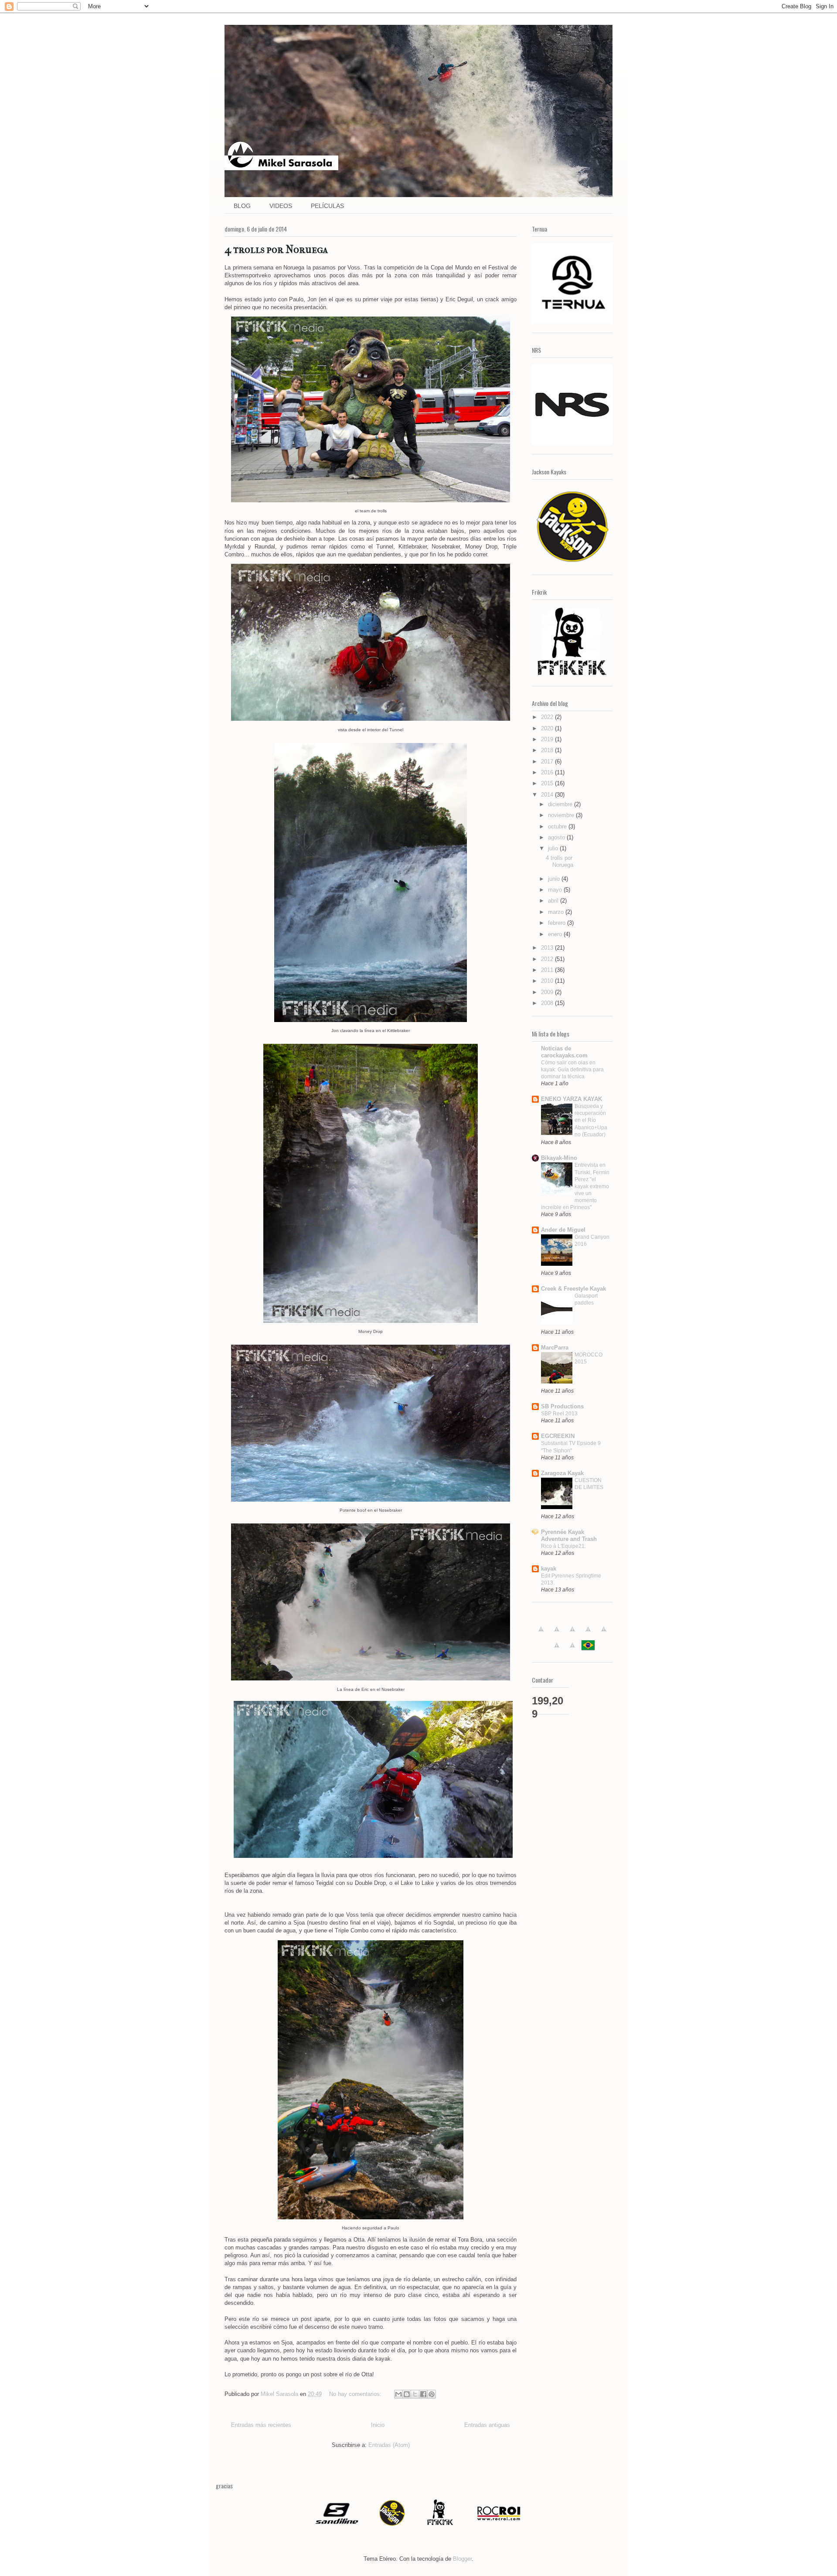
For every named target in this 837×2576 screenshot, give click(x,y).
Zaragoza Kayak (562, 1473)
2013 (548, 948)
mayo (556, 890)
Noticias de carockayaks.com (564, 1052)
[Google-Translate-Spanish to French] (557, 1634)
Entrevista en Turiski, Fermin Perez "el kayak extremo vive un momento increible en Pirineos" (575, 1186)
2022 (548, 717)
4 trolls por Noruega (276, 249)
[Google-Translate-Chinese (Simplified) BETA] (541, 1634)
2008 (548, 1003)
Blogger (462, 2559)
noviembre (562, 815)
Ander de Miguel (563, 1230)
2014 (548, 795)
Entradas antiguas (487, 2425)
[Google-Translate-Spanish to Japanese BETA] (604, 1634)
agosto (557, 837)
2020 (548, 728)
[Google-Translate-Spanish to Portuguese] (588, 1650)
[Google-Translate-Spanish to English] (557, 1650)
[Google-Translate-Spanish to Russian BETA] (572, 1650)
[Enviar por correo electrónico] (398, 2394)
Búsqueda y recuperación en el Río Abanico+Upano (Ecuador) (591, 1120)
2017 (548, 762)
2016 (548, 772)
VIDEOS (281, 206)
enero (556, 934)
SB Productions (562, 1406)
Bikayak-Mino (559, 1158)
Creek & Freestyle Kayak (573, 1289)
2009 (548, 992)
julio (554, 848)
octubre (558, 826)
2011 (548, 970)
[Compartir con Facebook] (423, 2394)
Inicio (378, 2425)
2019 (548, 739)
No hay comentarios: (356, 2394)
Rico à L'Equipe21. (563, 1546)
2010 (548, 981)
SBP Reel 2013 (559, 1414)
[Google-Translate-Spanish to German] (572, 1634)
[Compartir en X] (415, 2394)
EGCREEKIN (558, 1436)
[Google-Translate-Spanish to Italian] (588, 1634)
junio (555, 879)
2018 (548, 750)
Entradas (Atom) (389, 2445)
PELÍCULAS (327, 206)
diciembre (561, 804)
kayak (549, 1569)
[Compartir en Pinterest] (432, 2394)
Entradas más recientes (261, 2425)
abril (554, 901)
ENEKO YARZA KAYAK (572, 1099)
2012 (548, 959)
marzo (557, 912)
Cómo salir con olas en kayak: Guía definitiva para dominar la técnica (572, 1070)
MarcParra (555, 1348)
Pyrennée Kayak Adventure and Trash (569, 1535)
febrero (558, 923)
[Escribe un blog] (407, 2394)
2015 (548, 783)
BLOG (242, 206)
